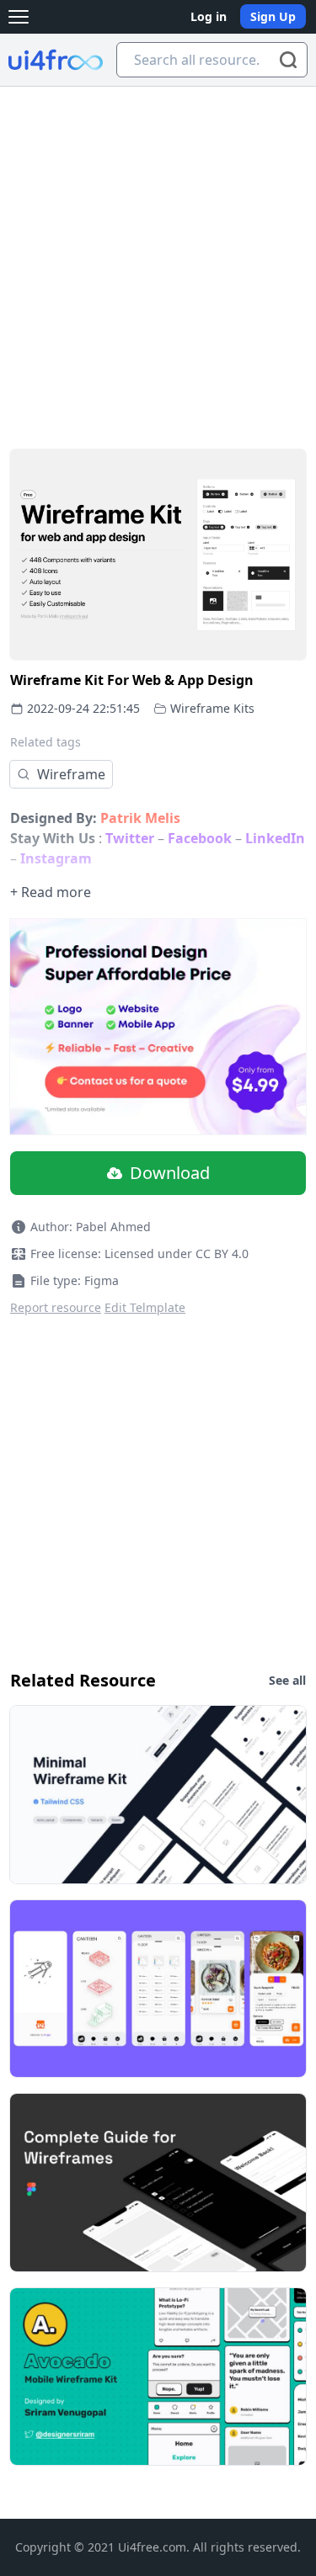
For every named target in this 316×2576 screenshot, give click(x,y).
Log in (209, 16)
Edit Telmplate (145, 1307)
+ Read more (51, 892)
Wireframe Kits (212, 708)
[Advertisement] (158, 253)
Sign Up (273, 16)
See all (287, 1680)
